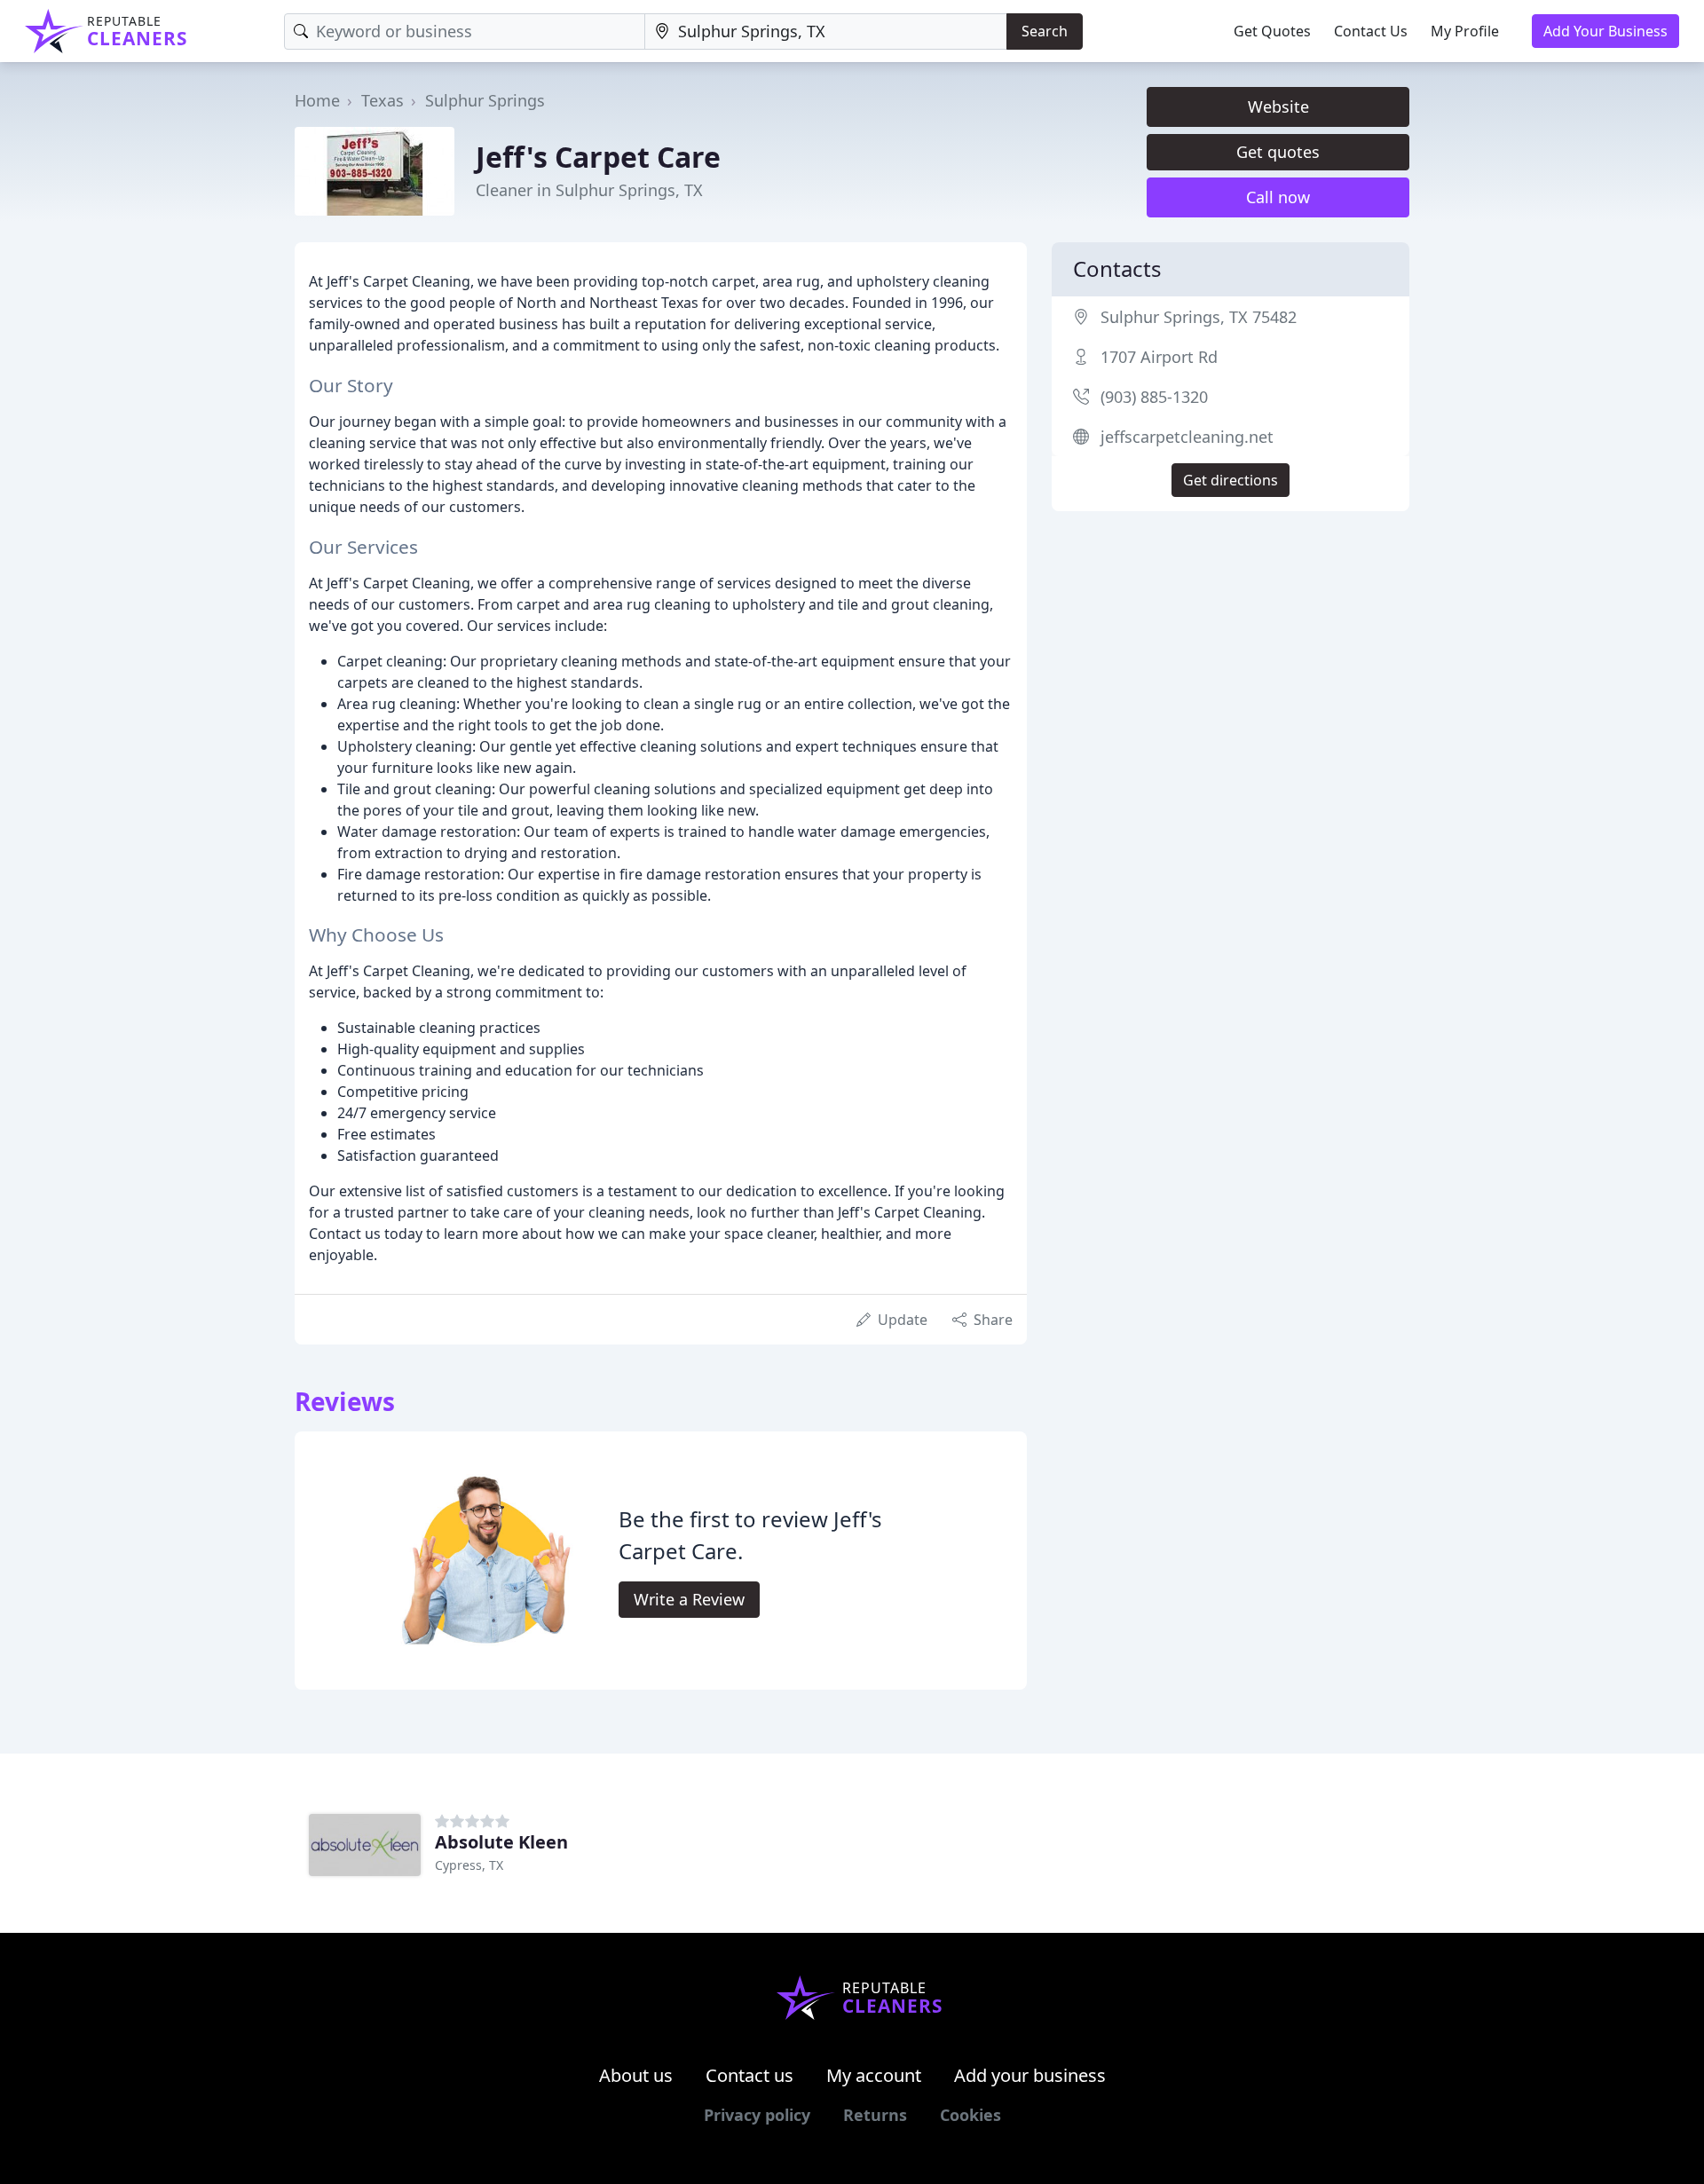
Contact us (749, 2075)
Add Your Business (1605, 31)
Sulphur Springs (485, 100)
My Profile (1465, 31)
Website (1278, 106)
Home (317, 100)
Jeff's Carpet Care (598, 157)
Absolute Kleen (501, 1842)
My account (874, 2075)
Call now (1278, 197)
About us (636, 2075)
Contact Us (1371, 31)
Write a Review (689, 1599)
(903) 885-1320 (1154, 397)
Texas (383, 100)
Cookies (970, 2115)
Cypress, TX (469, 1865)
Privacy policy (757, 2115)
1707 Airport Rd (1159, 357)
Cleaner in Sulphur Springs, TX (589, 190)
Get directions (1231, 480)
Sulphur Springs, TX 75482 (1199, 317)
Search (1045, 31)
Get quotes (1278, 152)
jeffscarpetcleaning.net (1187, 437)
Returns (875, 2115)
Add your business (1030, 2075)
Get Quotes (1272, 31)
